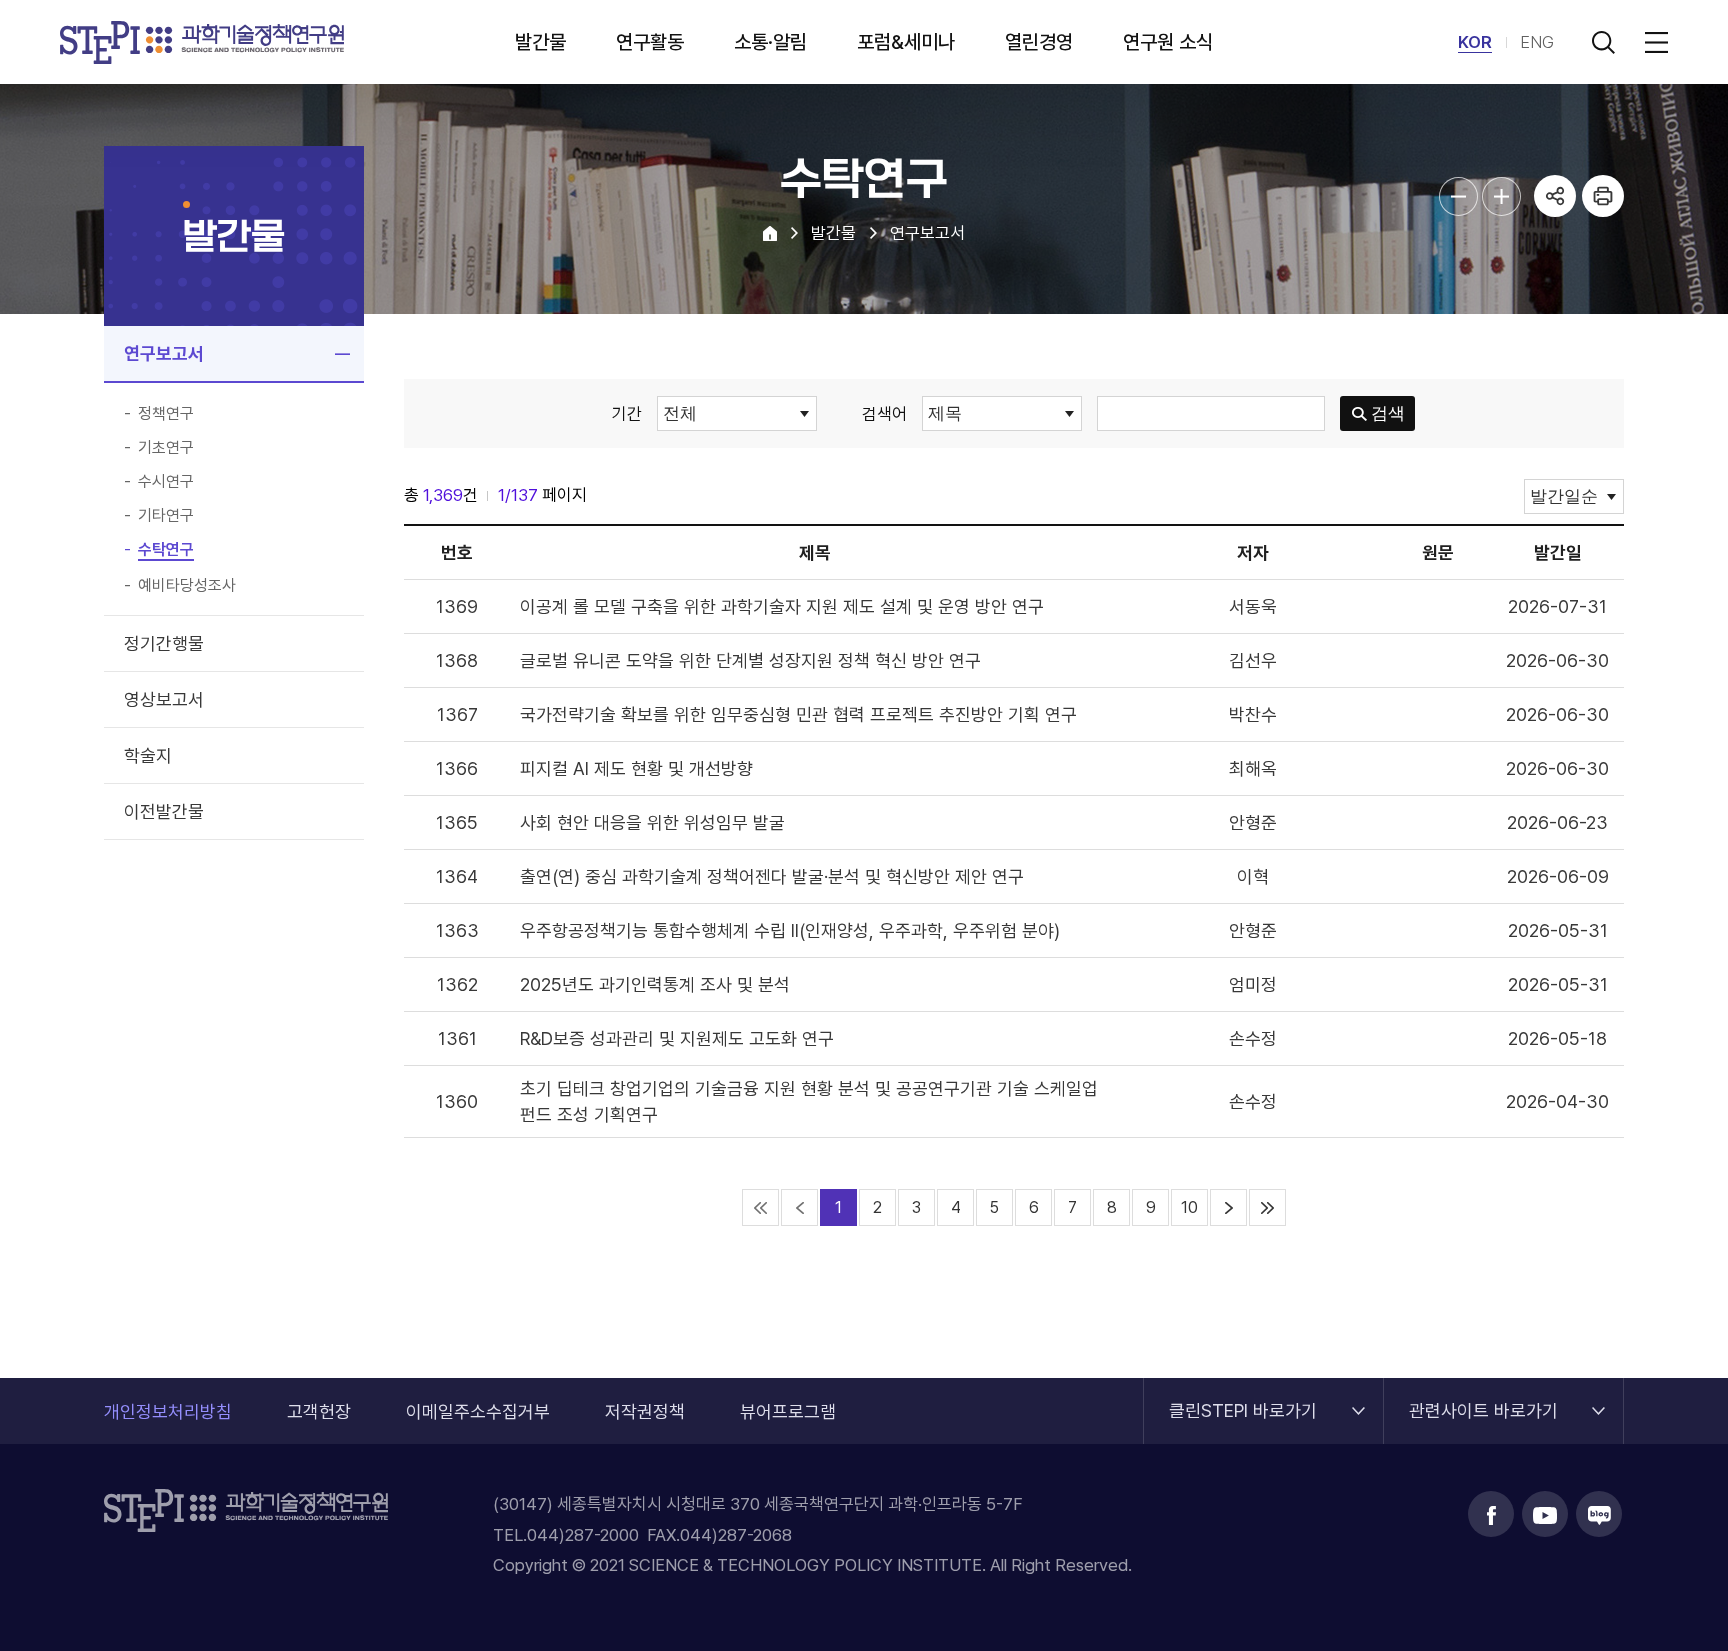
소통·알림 (770, 42)
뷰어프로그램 (788, 1411)
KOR (1475, 42)
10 (1189, 1207)
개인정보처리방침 (168, 1411)
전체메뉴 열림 (1653, 42)
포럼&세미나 (906, 42)
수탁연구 (166, 550)
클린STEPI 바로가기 (1243, 1399)
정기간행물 (164, 643)
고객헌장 (319, 1411)
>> (1267, 1207)
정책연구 (166, 414)
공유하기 (1555, 196)
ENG (1537, 42)
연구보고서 (164, 353)
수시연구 (166, 482)
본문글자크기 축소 (1458, 196)
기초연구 (166, 448)
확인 (822, 1314)
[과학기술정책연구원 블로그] (1599, 1514)
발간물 (540, 42)
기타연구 (166, 516)
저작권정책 (645, 1411)
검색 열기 (1603, 42)
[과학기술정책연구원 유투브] (1545, 1514)
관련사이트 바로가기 (1483, 1399)
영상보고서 (164, 699)
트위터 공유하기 (1555, 284)
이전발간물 (164, 811)
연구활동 (650, 42)
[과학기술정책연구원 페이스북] (1491, 1514)
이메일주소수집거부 (478, 1411)
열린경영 (1039, 42)
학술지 (148, 755)
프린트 (1603, 196)
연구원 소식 (1168, 42)
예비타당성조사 (187, 586)
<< (760, 1207)
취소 (876, 1314)
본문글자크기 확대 (1501, 196)
